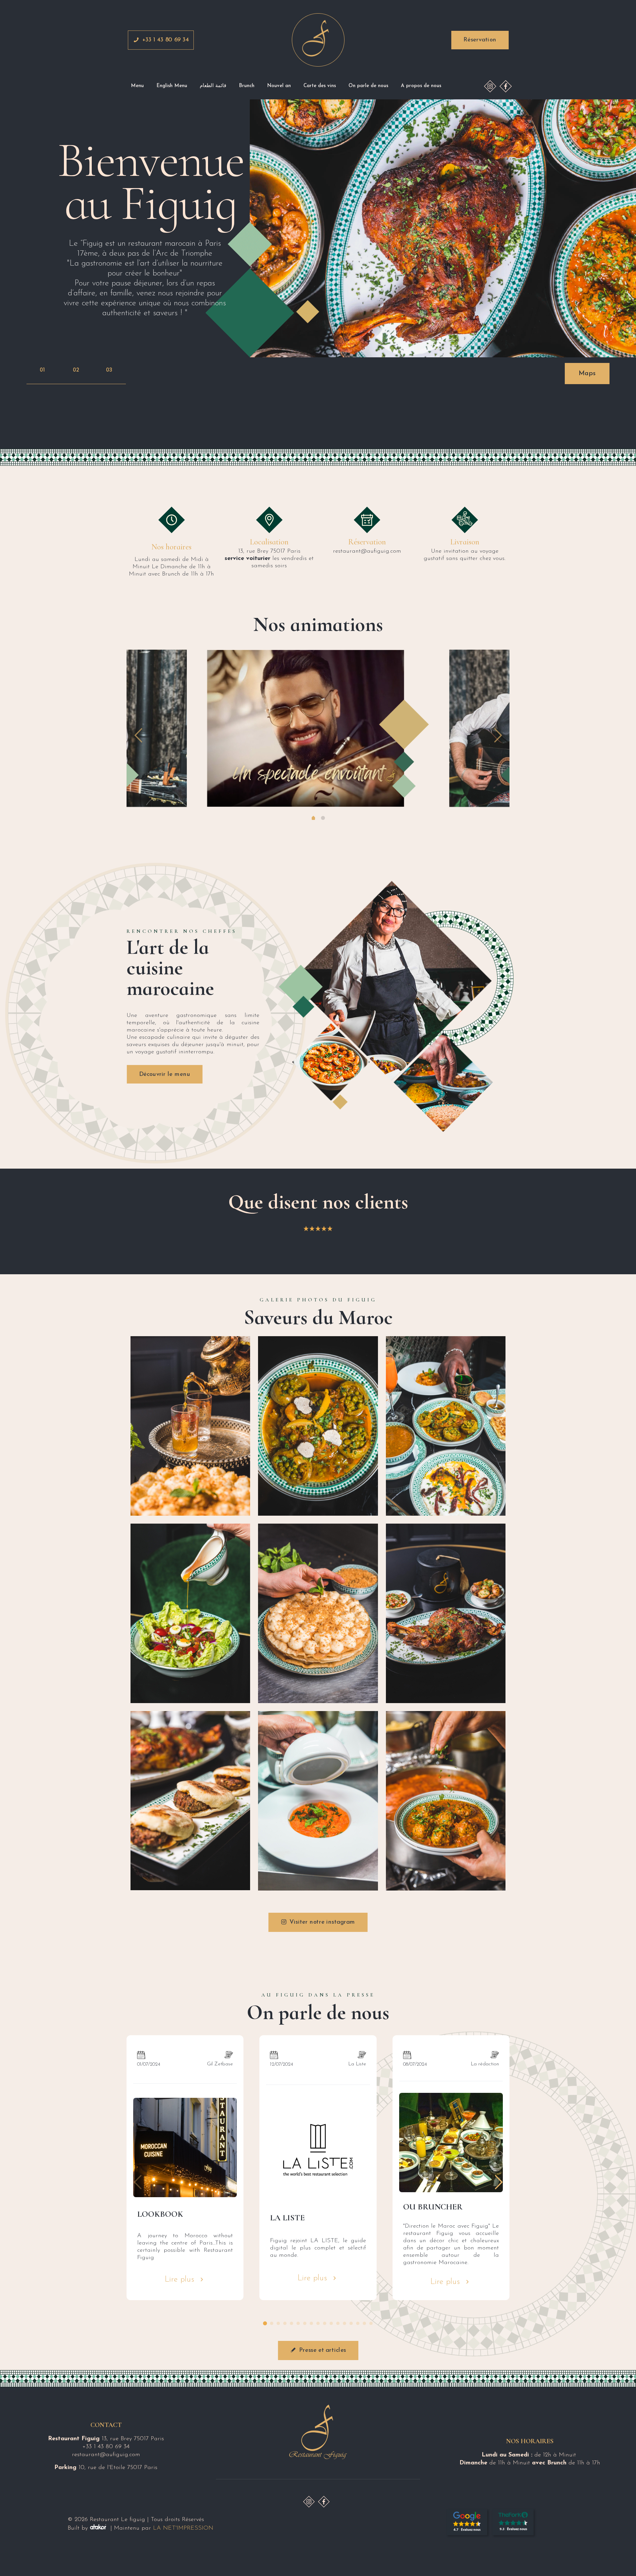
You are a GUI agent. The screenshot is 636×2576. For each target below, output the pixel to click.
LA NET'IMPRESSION (183, 2528)
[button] (265, 2323)
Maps (587, 374)
